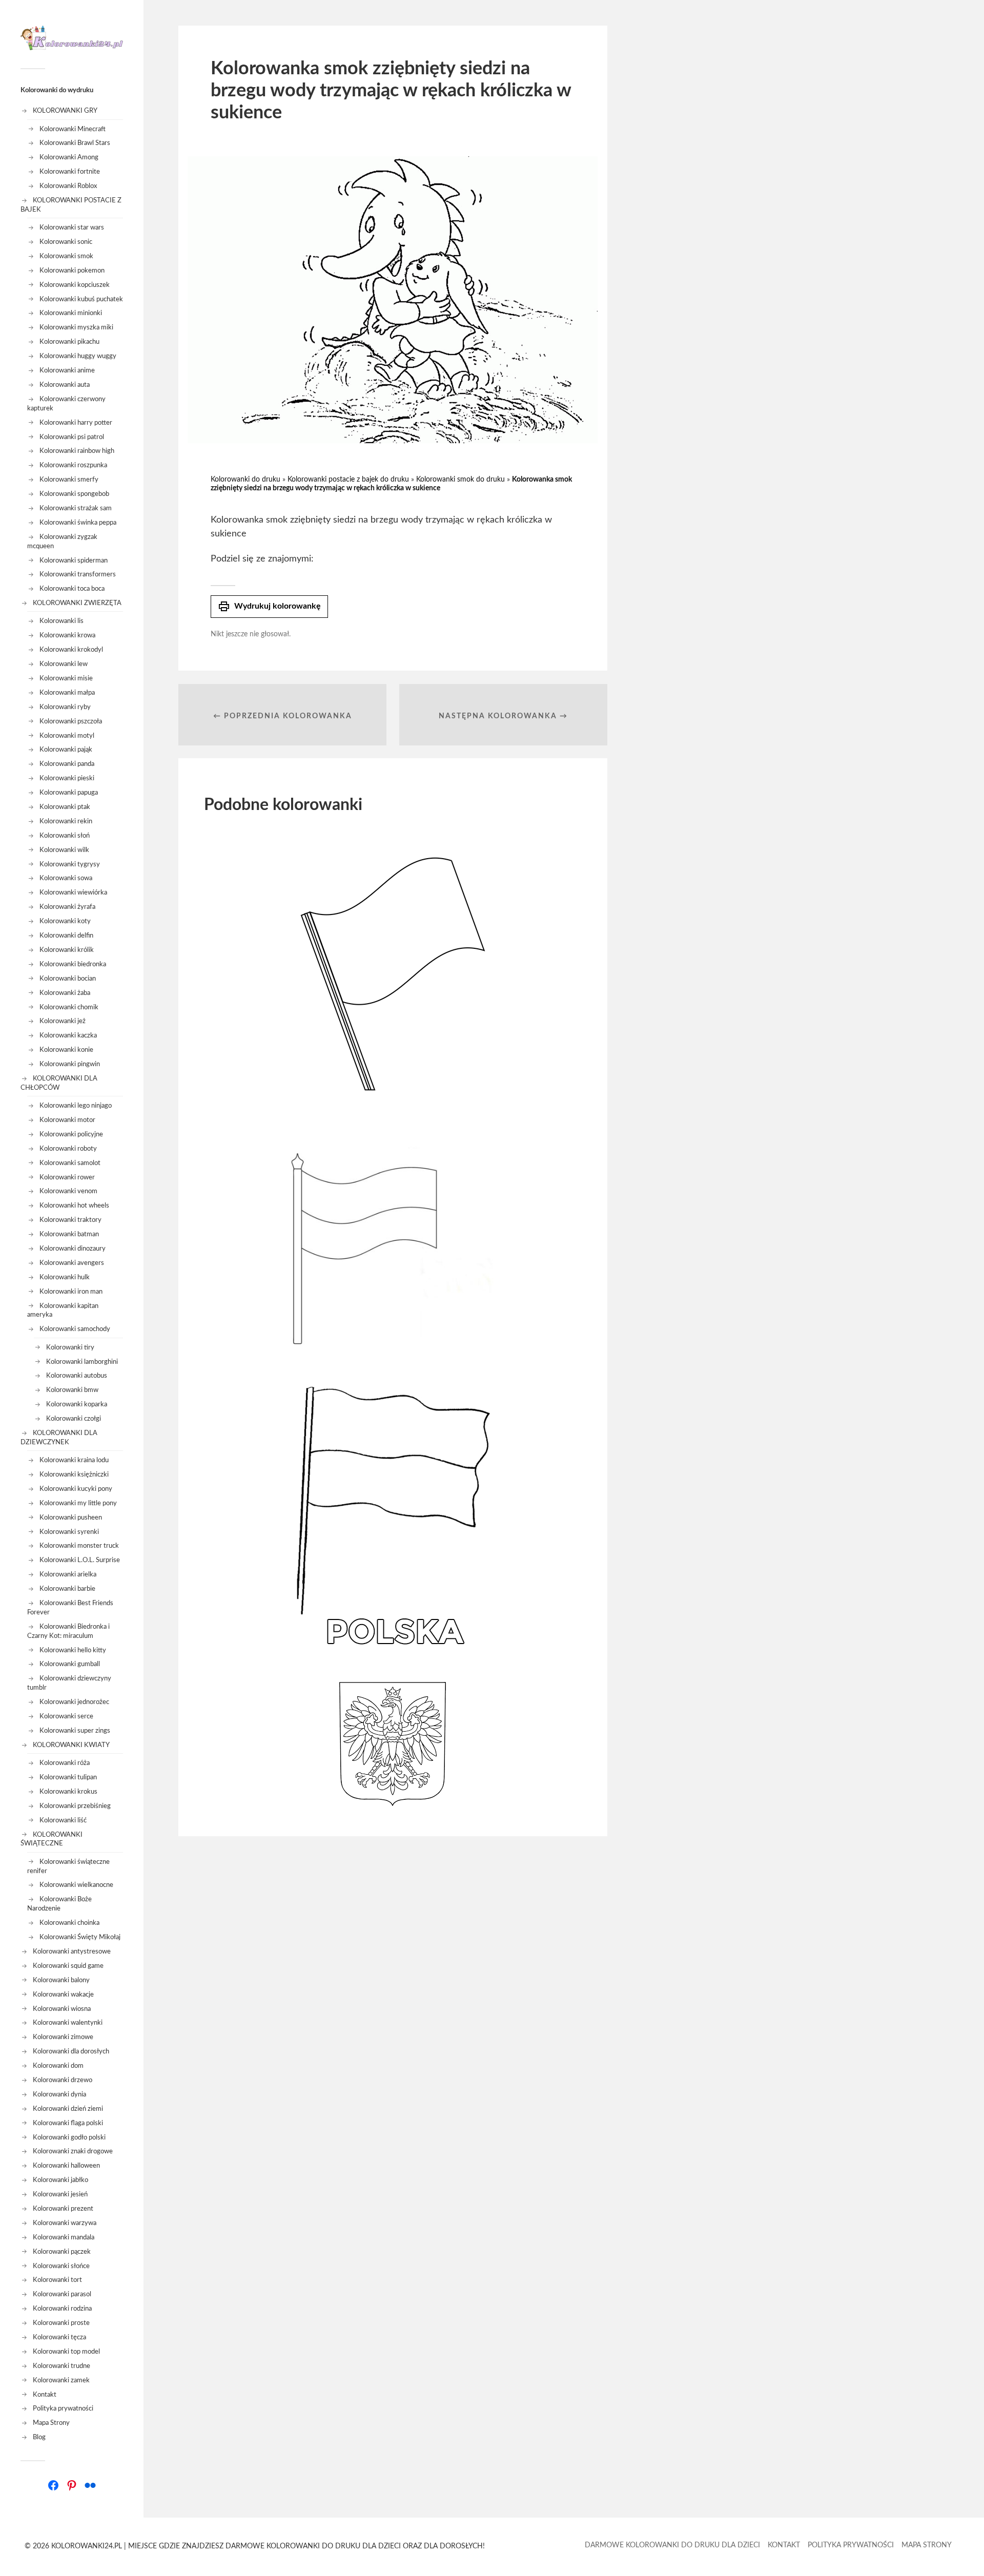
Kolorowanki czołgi (74, 1419)
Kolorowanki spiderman (74, 560)
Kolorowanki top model (66, 2352)
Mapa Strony (51, 2423)
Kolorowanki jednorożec (74, 1702)
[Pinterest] (72, 2485)
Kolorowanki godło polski (69, 2137)
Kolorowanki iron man (71, 1292)
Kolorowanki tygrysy (70, 864)
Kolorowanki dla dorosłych (71, 2051)
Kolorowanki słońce (61, 2266)
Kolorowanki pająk (66, 750)
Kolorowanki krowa (67, 635)
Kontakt (45, 2395)
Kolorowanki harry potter (76, 423)
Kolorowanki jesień (60, 2194)
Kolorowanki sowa (66, 878)
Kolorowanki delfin (66, 936)
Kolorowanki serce (66, 1716)
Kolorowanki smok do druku (460, 480)
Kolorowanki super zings (75, 1731)
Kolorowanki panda (67, 764)
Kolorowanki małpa (67, 693)
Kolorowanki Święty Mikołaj (80, 1937)
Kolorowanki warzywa (65, 2223)
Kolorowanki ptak (65, 807)
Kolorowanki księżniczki (74, 1474)
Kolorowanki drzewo (63, 2080)
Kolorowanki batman (69, 1234)
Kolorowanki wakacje (63, 1995)
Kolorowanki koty (65, 921)
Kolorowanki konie (66, 1050)
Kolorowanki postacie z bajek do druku (348, 480)
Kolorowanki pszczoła (71, 721)
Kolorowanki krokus (68, 1792)
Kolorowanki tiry (70, 1347)
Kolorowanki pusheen (71, 1518)
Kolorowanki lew (64, 664)
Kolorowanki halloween (66, 2166)
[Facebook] (53, 2485)
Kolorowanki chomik (69, 1007)
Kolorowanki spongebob (74, 494)
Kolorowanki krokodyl (71, 650)
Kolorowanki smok (66, 256)
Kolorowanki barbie (67, 1589)
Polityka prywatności (63, 2408)
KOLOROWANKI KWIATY (71, 1745)
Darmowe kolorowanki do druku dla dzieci (672, 2545)
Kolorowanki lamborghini (82, 1362)
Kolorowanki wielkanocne (76, 1885)
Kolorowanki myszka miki (76, 327)
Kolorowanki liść (63, 1820)
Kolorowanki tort (57, 2280)
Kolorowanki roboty (68, 1149)
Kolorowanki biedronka (73, 964)
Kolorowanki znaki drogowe (73, 2151)
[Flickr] (90, 2485)
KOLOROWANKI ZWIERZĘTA (77, 603)
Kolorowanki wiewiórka (73, 892)
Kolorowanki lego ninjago (76, 1106)
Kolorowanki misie (66, 678)
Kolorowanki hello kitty (73, 1650)
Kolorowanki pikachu (69, 342)
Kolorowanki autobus (77, 1376)
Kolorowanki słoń (65, 836)
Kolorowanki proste (61, 2323)
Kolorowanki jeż (63, 1021)
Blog (39, 2437)
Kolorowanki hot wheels (74, 1206)
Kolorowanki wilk (64, 850)
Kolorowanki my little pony (78, 1503)
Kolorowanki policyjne (71, 1134)
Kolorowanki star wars (72, 227)
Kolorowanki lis (61, 621)
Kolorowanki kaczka (68, 1035)
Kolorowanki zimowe (63, 2037)
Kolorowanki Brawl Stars (75, 143)
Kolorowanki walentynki (68, 2023)
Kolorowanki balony (61, 1980)
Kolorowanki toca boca (72, 589)
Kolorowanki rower (67, 1177)
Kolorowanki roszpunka (73, 465)
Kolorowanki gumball (70, 1664)
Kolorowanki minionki (71, 313)
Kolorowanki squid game (68, 1966)
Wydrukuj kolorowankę (269, 607)
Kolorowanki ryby (65, 707)
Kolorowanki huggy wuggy (78, 356)
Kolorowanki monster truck (79, 1546)
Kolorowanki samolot (70, 1163)
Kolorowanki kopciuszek (75, 285)
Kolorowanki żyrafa (67, 907)
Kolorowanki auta (65, 385)
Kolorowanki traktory (70, 1220)
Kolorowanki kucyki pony (76, 1489)
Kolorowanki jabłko (60, 2180)
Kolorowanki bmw (72, 1390)
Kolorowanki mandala (64, 2237)
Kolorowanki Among (69, 157)
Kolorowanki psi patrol (72, 437)
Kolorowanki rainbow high (77, 451)
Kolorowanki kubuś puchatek (81, 299)
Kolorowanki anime (67, 370)
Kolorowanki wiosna (62, 2009)
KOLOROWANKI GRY (65, 111)
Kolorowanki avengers (72, 1263)
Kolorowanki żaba (65, 993)
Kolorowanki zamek (61, 2380)
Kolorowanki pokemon (72, 271)
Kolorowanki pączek (62, 2252)
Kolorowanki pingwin (70, 1064)
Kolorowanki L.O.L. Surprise (80, 1560)
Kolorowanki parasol (62, 2294)
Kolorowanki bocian (68, 979)
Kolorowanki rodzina (62, 2309)
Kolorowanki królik (67, 950)
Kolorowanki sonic (66, 242)
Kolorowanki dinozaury (73, 1249)
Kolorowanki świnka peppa (78, 523)
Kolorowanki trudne (61, 2366)
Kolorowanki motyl (67, 736)
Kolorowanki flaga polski (68, 2123)
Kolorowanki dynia (59, 2094)
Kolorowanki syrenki (69, 1532)
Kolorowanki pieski (67, 778)
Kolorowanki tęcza (59, 2337)
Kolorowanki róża (65, 1763)
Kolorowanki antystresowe (72, 1951)
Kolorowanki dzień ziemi (68, 2109)
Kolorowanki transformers (78, 574)
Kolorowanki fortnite (70, 172)
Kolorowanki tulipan (68, 1777)
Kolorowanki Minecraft (73, 129)
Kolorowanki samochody (75, 1329)
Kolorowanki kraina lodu (74, 1460)
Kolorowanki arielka (68, 1574)
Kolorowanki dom (58, 2066)
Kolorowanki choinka (69, 1923)
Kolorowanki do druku (245, 480)
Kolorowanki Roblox (68, 186)
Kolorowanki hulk (65, 1277)
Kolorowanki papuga (69, 793)
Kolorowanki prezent (63, 2209)
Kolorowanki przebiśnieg (75, 1806)
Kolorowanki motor (67, 1120)
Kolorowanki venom (68, 1191)
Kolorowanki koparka (77, 1404)
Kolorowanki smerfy (69, 480)
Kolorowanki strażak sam (76, 508)
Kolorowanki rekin (66, 821)
